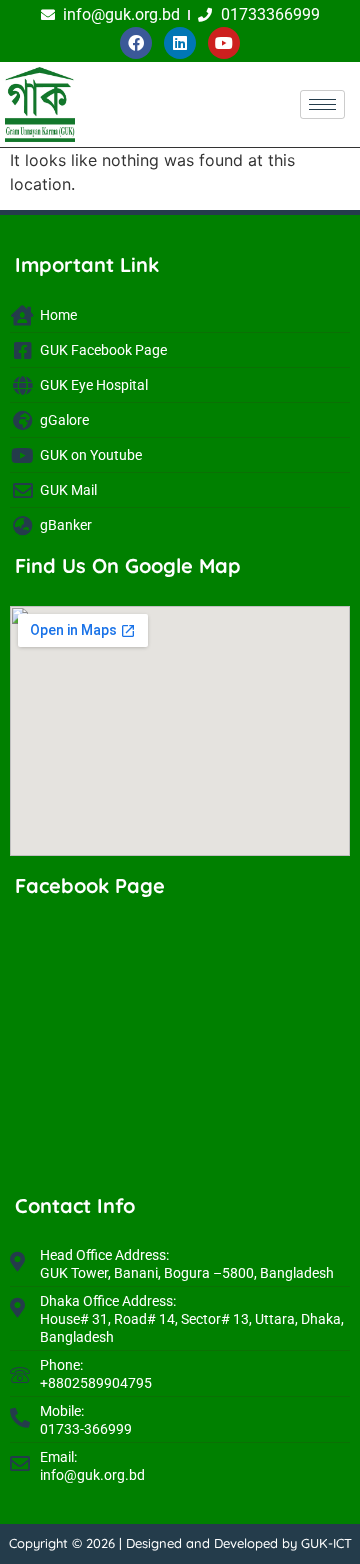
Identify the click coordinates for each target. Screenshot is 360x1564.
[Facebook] (136, 43)
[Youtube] (224, 43)
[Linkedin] (180, 43)
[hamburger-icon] (322, 104)
